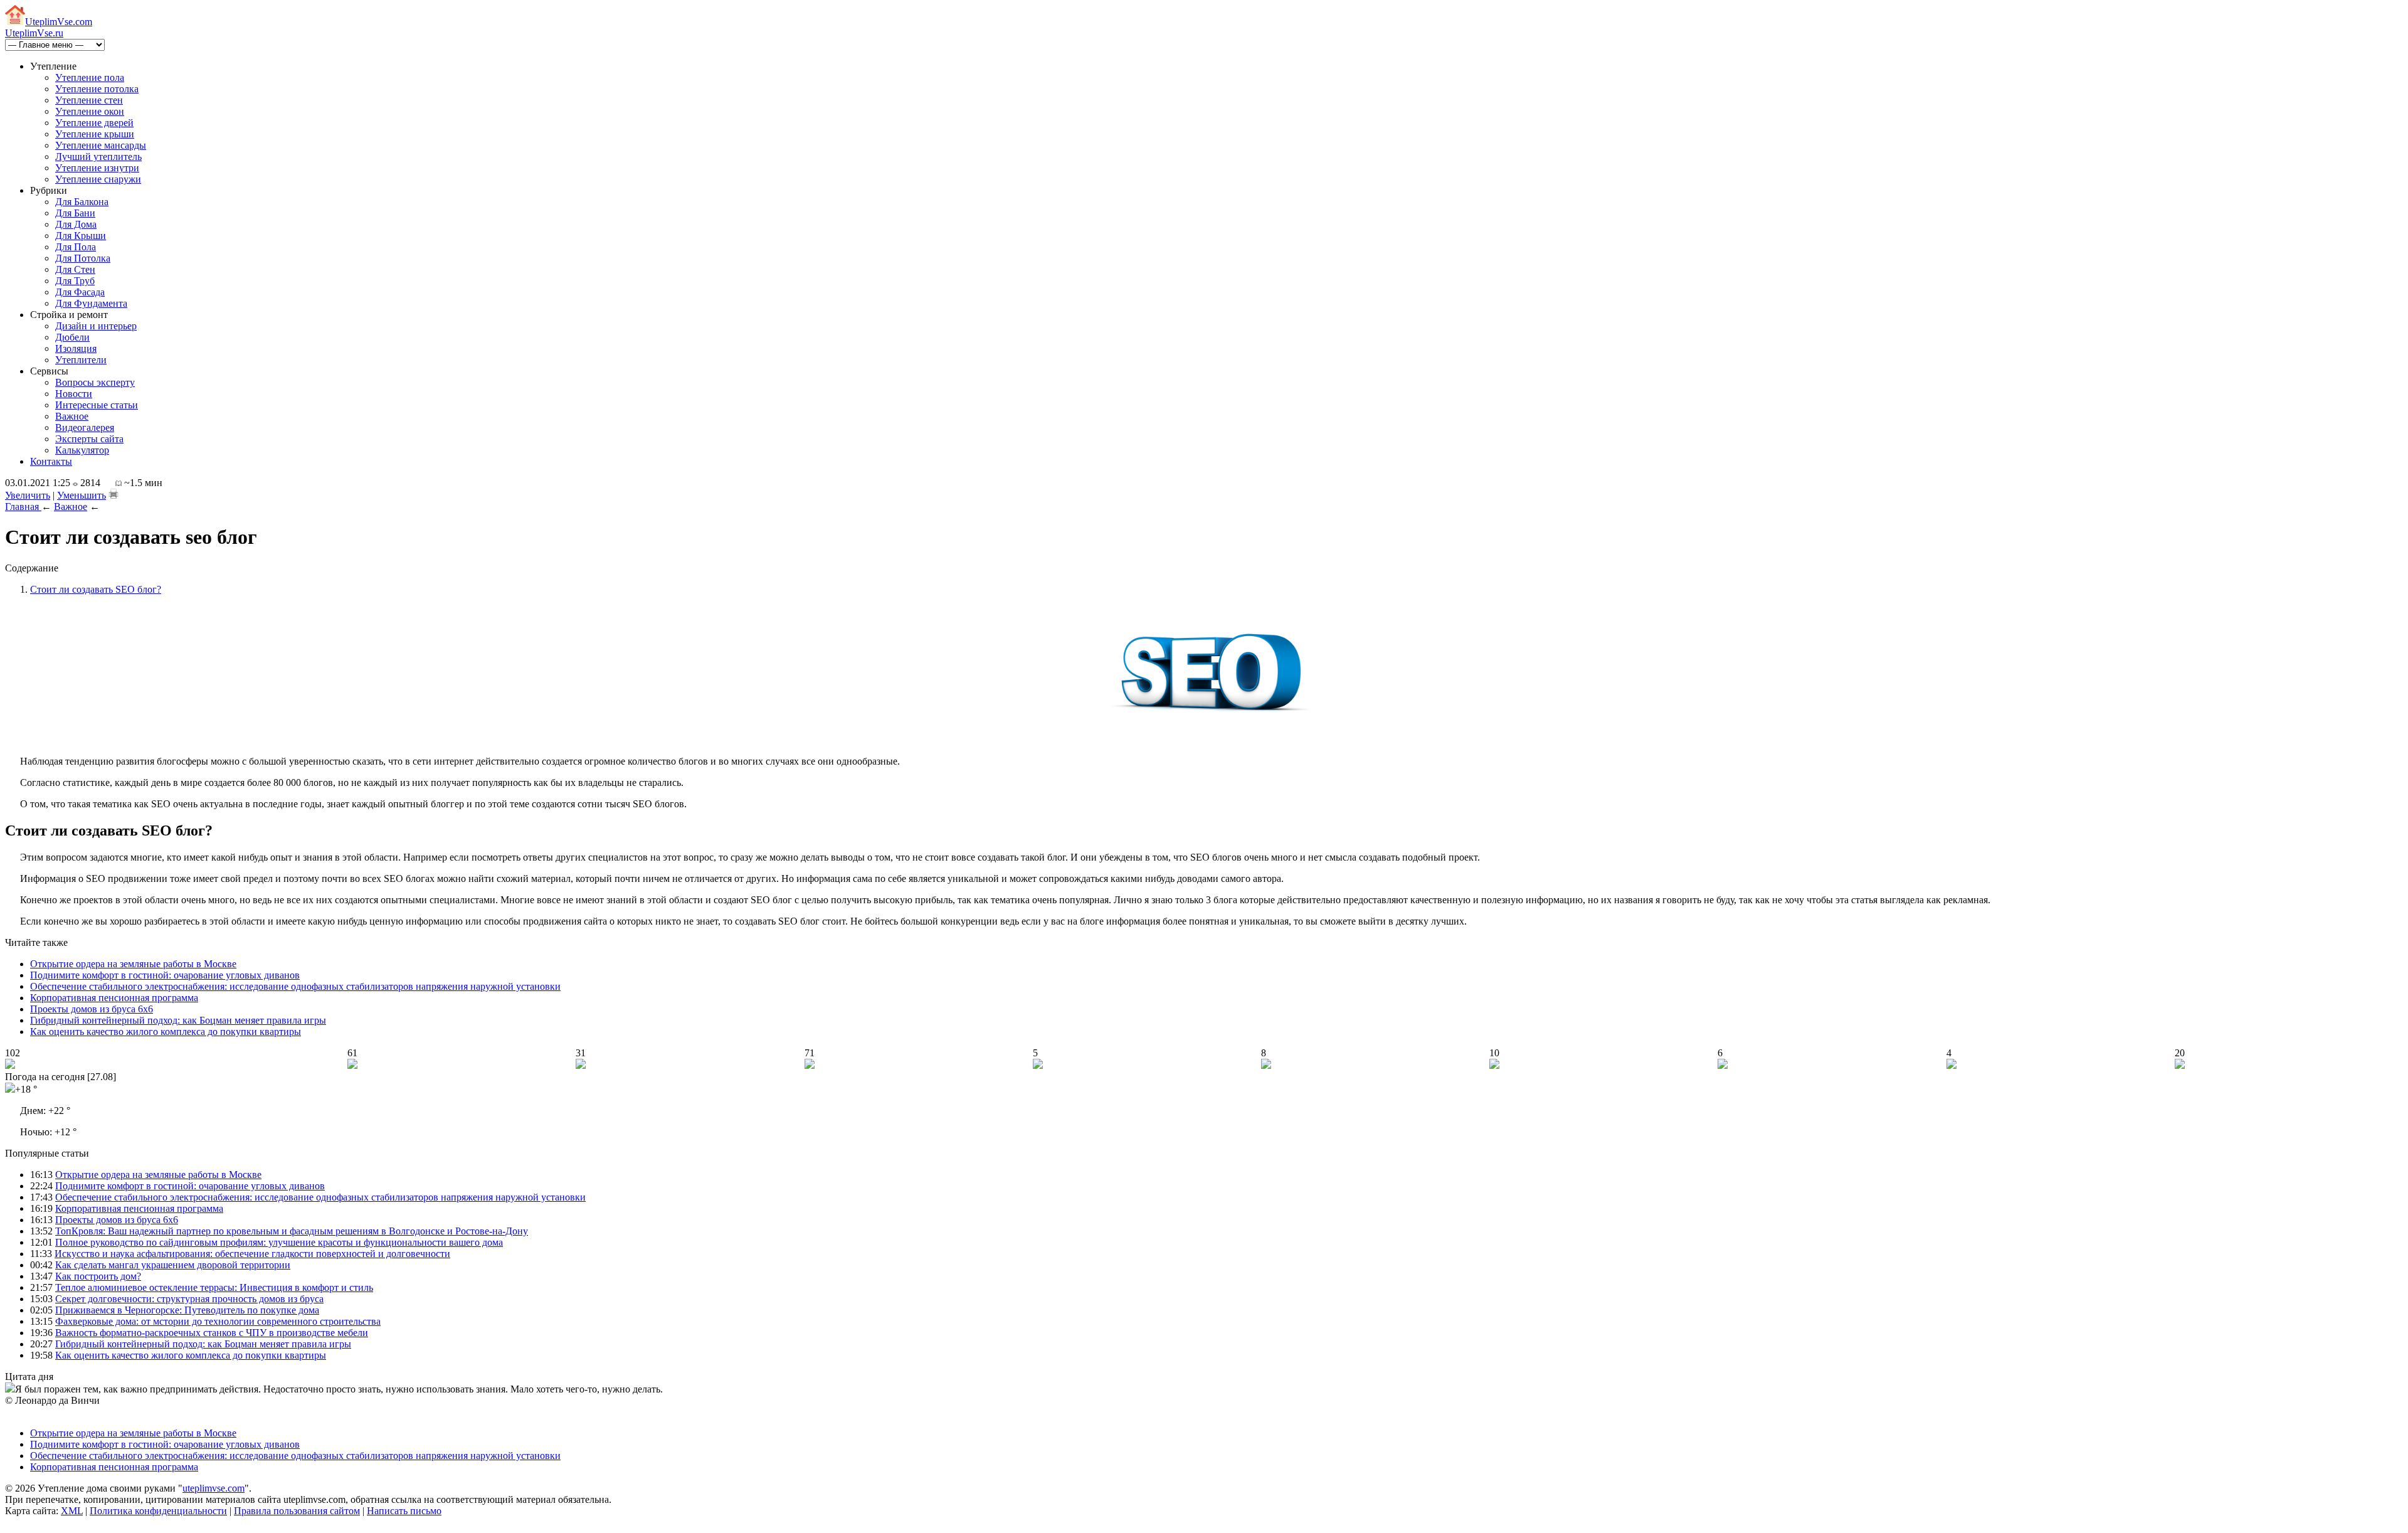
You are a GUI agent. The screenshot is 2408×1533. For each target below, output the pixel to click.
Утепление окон (90, 111)
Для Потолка (83, 258)
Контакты (51, 461)
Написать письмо (404, 1511)
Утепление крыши (95, 134)
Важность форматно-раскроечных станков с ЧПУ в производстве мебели (212, 1333)
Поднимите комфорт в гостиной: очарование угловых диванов (165, 975)
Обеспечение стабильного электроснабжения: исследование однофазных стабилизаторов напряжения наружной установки (295, 986)
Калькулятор (82, 450)
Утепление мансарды (101, 145)
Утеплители (81, 360)
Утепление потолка (97, 89)
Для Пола (76, 247)
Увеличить (28, 495)
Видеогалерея (85, 427)
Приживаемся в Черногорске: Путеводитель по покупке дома (187, 1310)
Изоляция (76, 348)
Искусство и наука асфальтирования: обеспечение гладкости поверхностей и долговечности (252, 1254)
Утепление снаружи (98, 179)
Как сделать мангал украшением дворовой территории (173, 1265)
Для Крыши (81, 236)
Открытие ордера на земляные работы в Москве (133, 964)
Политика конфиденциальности (158, 1511)
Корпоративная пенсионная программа (114, 998)
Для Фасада (80, 292)
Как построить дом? (98, 1276)
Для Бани (75, 213)
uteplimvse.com (214, 1488)
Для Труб (75, 281)
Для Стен (75, 269)
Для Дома (76, 224)
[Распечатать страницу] (114, 494)
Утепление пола (90, 77)
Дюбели (72, 337)
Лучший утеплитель (98, 156)
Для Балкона (82, 202)
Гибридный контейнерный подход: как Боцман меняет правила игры (178, 1020)
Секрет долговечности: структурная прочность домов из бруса (189, 1299)
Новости (74, 394)
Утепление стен (89, 100)
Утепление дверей (94, 123)
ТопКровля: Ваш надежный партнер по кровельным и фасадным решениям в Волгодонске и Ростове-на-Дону (292, 1231)
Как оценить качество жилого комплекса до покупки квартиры (166, 1032)
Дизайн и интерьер (96, 326)
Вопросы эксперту (95, 382)
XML (72, 1511)
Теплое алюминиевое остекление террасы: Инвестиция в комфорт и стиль (214, 1287)
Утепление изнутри (97, 168)
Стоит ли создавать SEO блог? (96, 589)
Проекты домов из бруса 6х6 (92, 1009)
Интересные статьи (97, 405)
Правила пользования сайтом (297, 1511)
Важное (72, 416)
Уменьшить (82, 495)
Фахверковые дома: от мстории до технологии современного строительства (218, 1321)
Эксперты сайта (89, 439)
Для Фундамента (91, 303)
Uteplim (59, 22)
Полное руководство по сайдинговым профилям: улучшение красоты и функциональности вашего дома (279, 1242)
